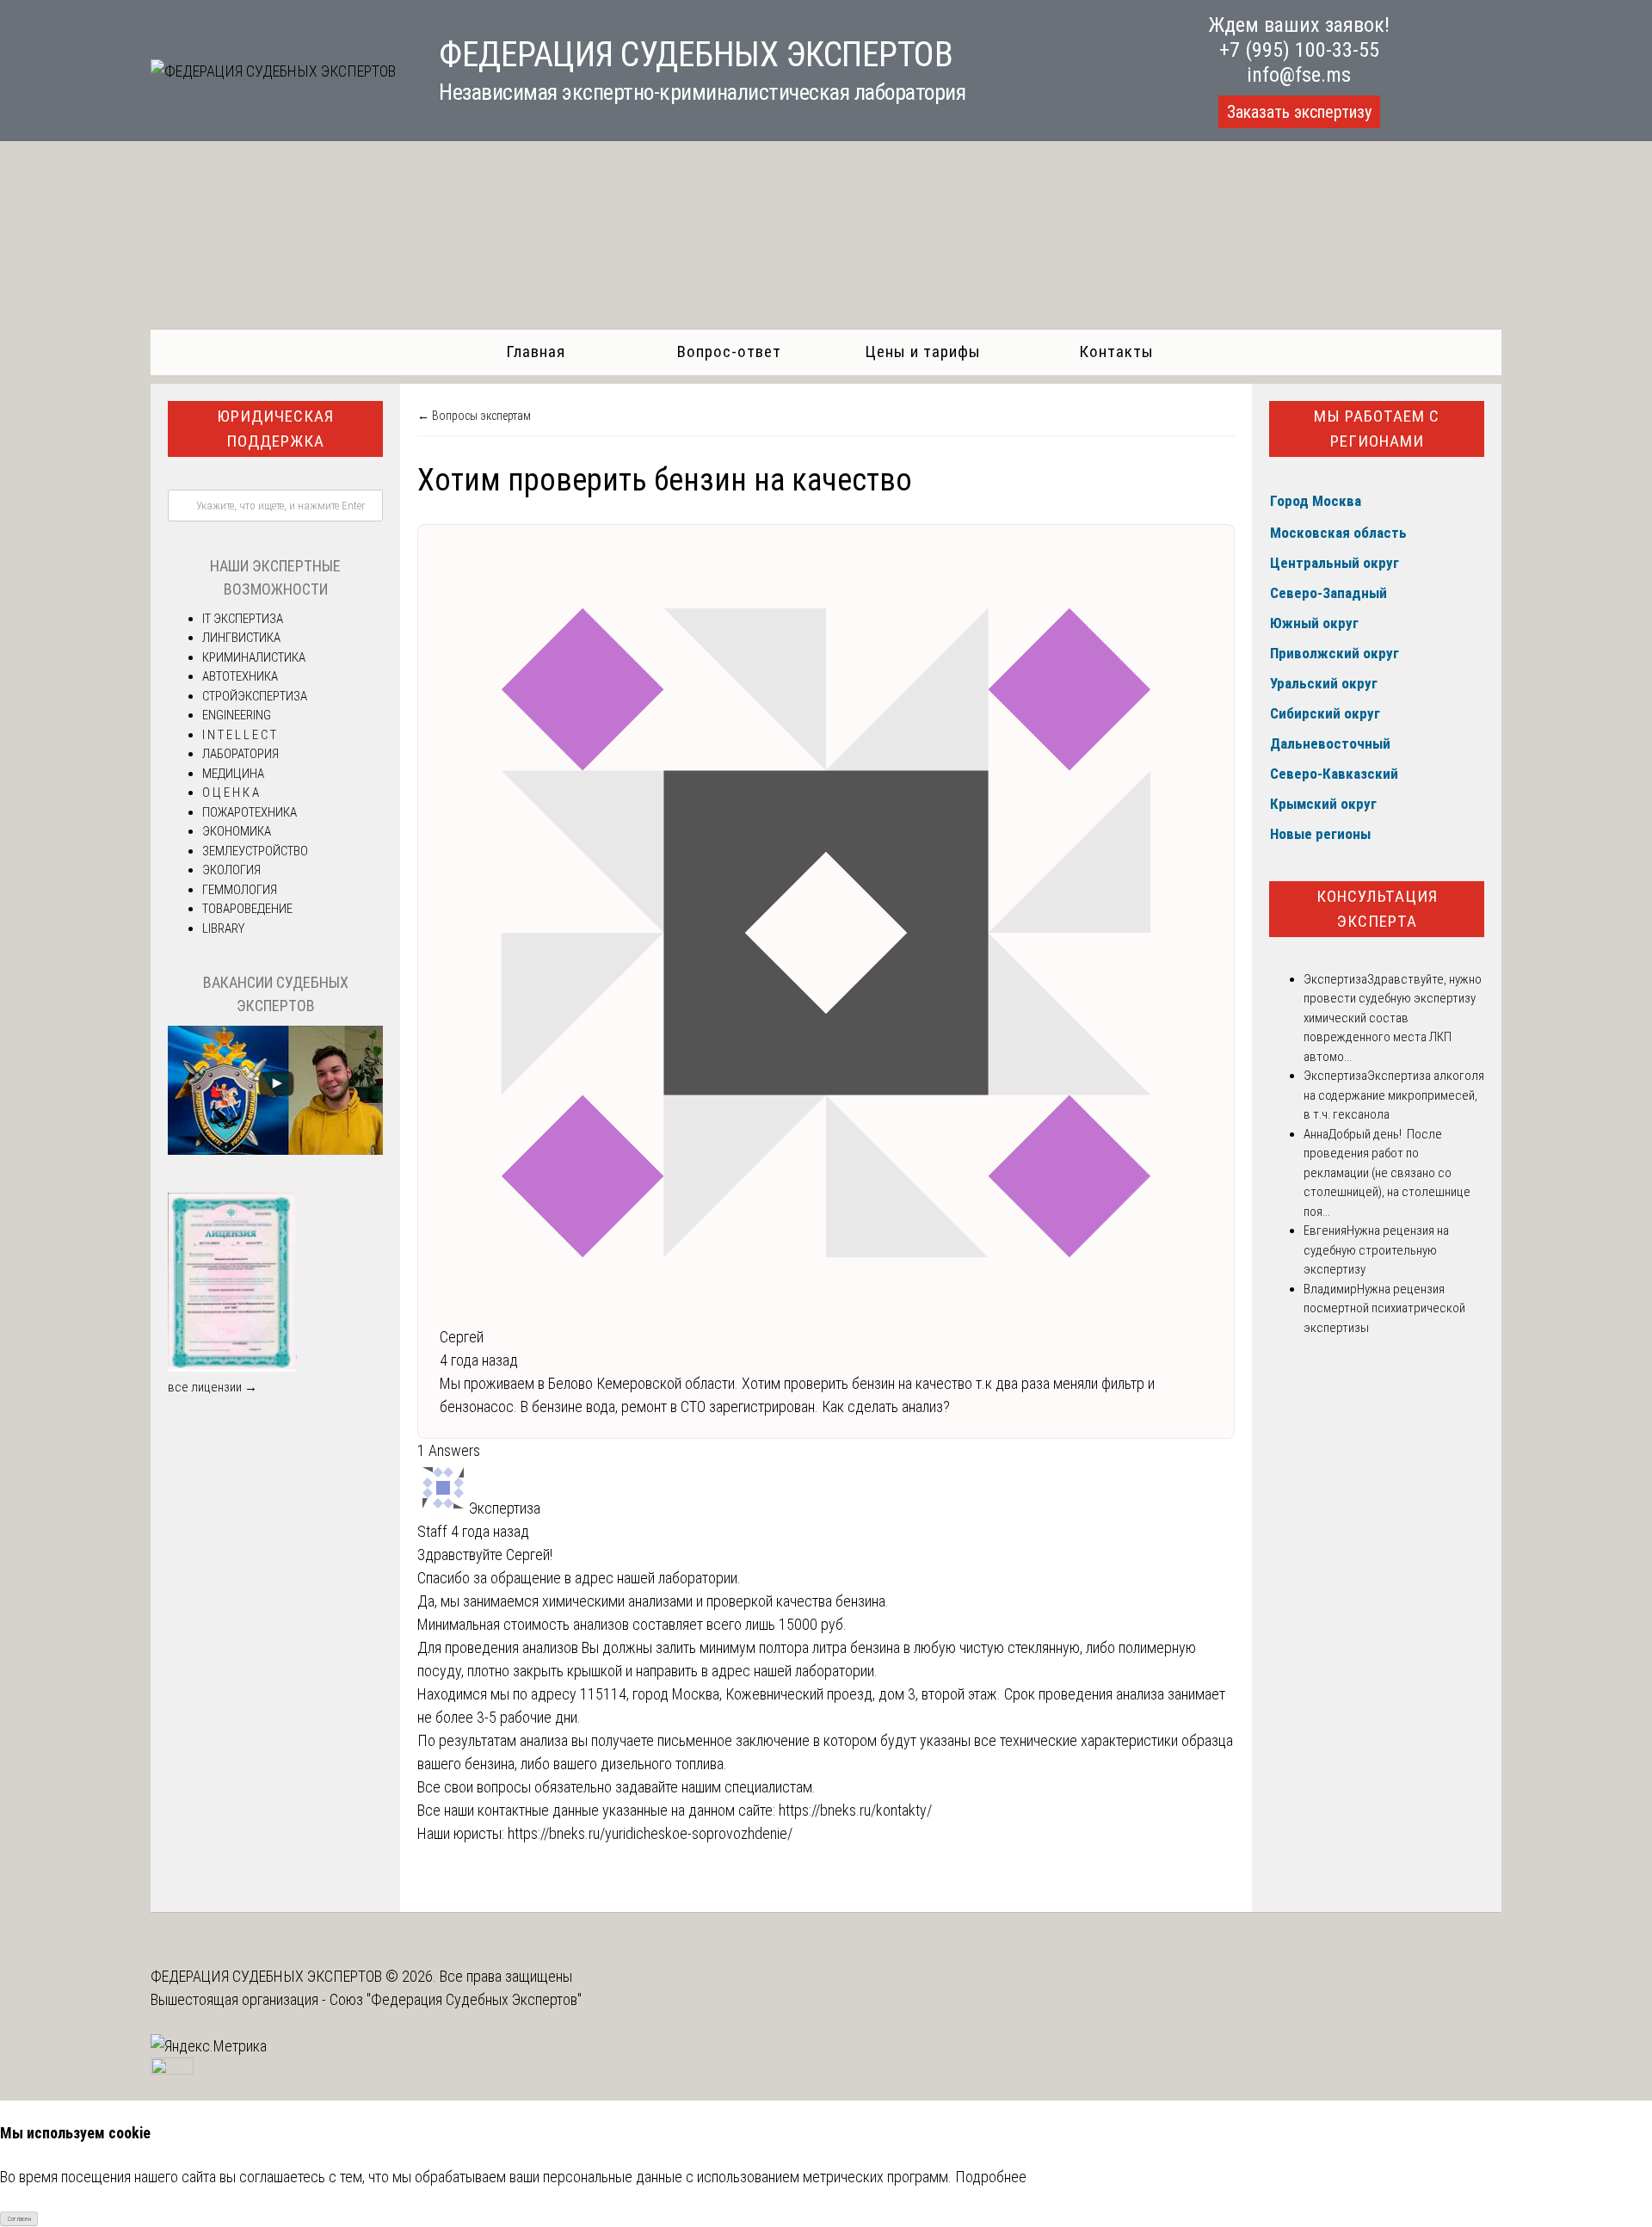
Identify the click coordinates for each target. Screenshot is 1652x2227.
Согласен (19, 2219)
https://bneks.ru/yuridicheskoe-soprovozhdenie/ (650, 1833)
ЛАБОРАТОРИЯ (240, 754)
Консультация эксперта (1377, 909)
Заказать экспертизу (1299, 112)
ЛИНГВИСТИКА (241, 638)
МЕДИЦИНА (233, 774)
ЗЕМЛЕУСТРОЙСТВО (255, 851)
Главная (536, 352)
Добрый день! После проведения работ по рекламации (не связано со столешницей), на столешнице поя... (1387, 1173)
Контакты (1116, 352)
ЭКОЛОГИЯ (231, 870)
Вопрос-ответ (729, 352)
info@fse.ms (1299, 75)
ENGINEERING (237, 715)
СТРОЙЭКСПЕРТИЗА (255, 696)
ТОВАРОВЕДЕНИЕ (247, 909)
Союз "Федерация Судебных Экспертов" (456, 1999)
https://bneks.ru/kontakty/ (855, 1810)
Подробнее (991, 2177)
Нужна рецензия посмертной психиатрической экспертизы (1384, 1308)
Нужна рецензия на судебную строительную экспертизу (1376, 1250)
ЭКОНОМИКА (237, 831)
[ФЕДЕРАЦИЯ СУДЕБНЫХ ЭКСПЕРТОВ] (273, 71)
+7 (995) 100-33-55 (1299, 50)
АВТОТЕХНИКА (240, 676)
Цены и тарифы (923, 352)
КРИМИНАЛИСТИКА (254, 657)
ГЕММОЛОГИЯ (240, 890)
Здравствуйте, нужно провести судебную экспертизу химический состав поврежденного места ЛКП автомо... (1393, 1018)
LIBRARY (223, 928)
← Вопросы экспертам (474, 416)
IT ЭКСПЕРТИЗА (243, 619)
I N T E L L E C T (239, 735)
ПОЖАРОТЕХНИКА (250, 812)
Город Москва (1316, 501)
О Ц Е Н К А (231, 793)
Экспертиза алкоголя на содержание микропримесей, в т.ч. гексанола (1394, 1095)
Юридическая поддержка (275, 429)
